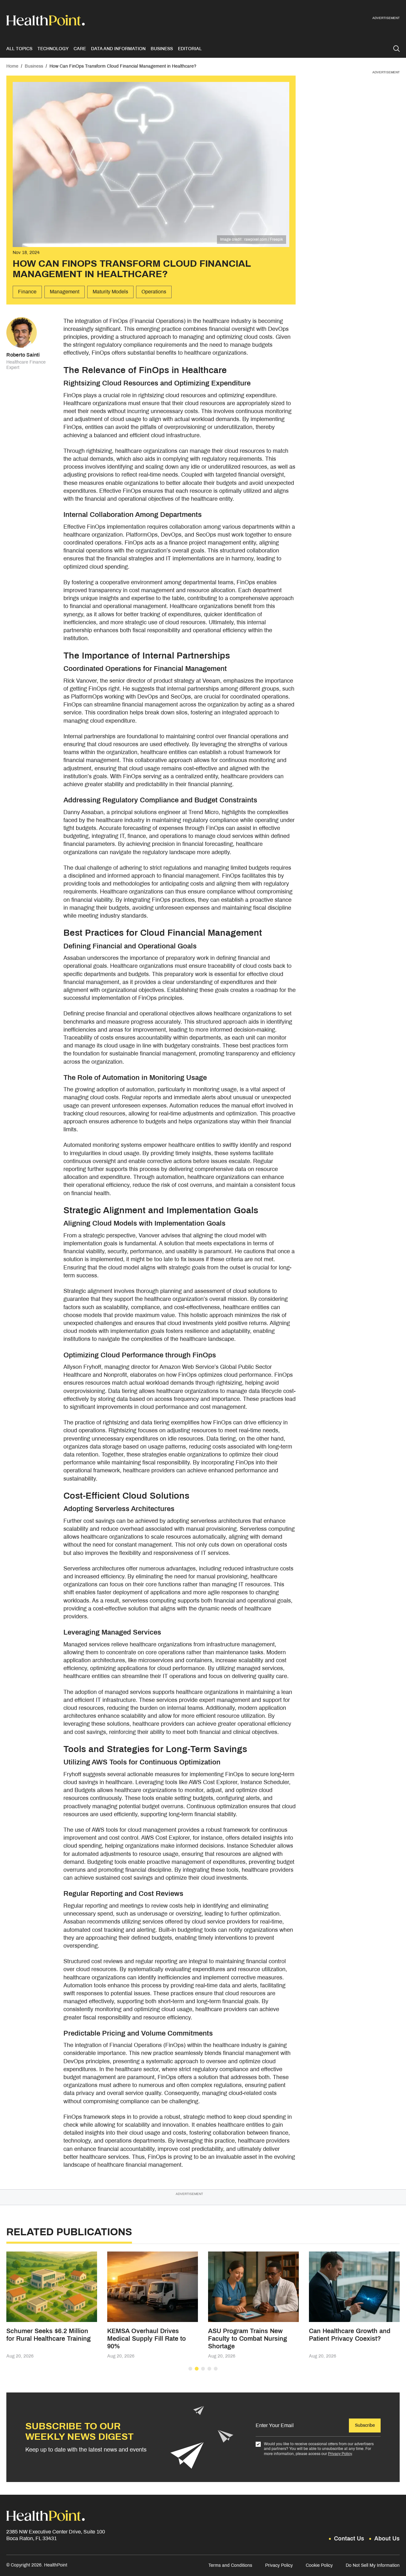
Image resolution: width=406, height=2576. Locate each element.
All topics (19, 49)
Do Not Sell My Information (373, 2565)
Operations (154, 292)
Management (65, 292)
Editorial (190, 49)
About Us (387, 2539)
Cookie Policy (319, 2565)
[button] (190, 2369)
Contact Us (349, 2539)
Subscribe (365, 2425)
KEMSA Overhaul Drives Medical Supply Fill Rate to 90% (147, 2338)
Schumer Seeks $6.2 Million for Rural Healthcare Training (49, 2335)
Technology (53, 49)
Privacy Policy (340, 2454)
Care (80, 49)
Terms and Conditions (230, 2565)
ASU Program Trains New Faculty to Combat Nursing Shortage (248, 2338)
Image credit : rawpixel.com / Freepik (252, 239)
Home (12, 66)
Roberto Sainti (23, 355)
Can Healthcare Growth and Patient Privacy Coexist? (350, 2335)
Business (162, 49)
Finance (27, 292)
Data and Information (118, 49)
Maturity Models (110, 292)
